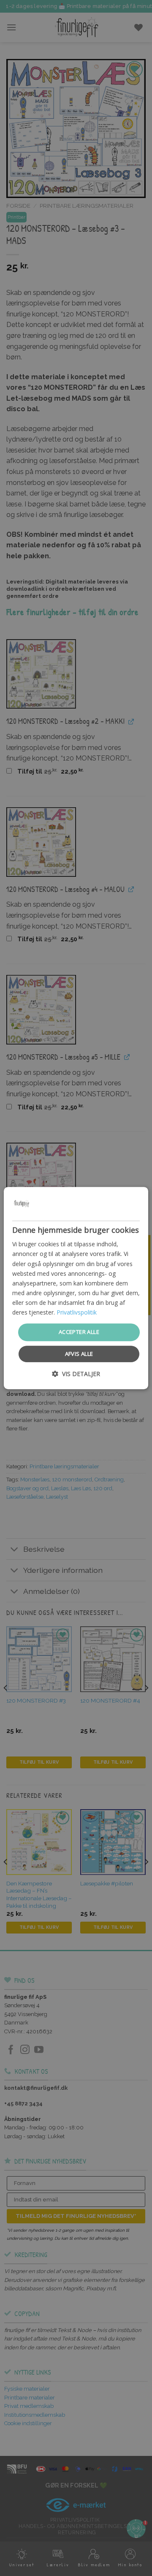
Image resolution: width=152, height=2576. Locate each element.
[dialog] (76, 1288)
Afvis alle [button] (79, 1354)
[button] (76, 1374)
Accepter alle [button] (79, 1332)
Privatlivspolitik (77, 1312)
